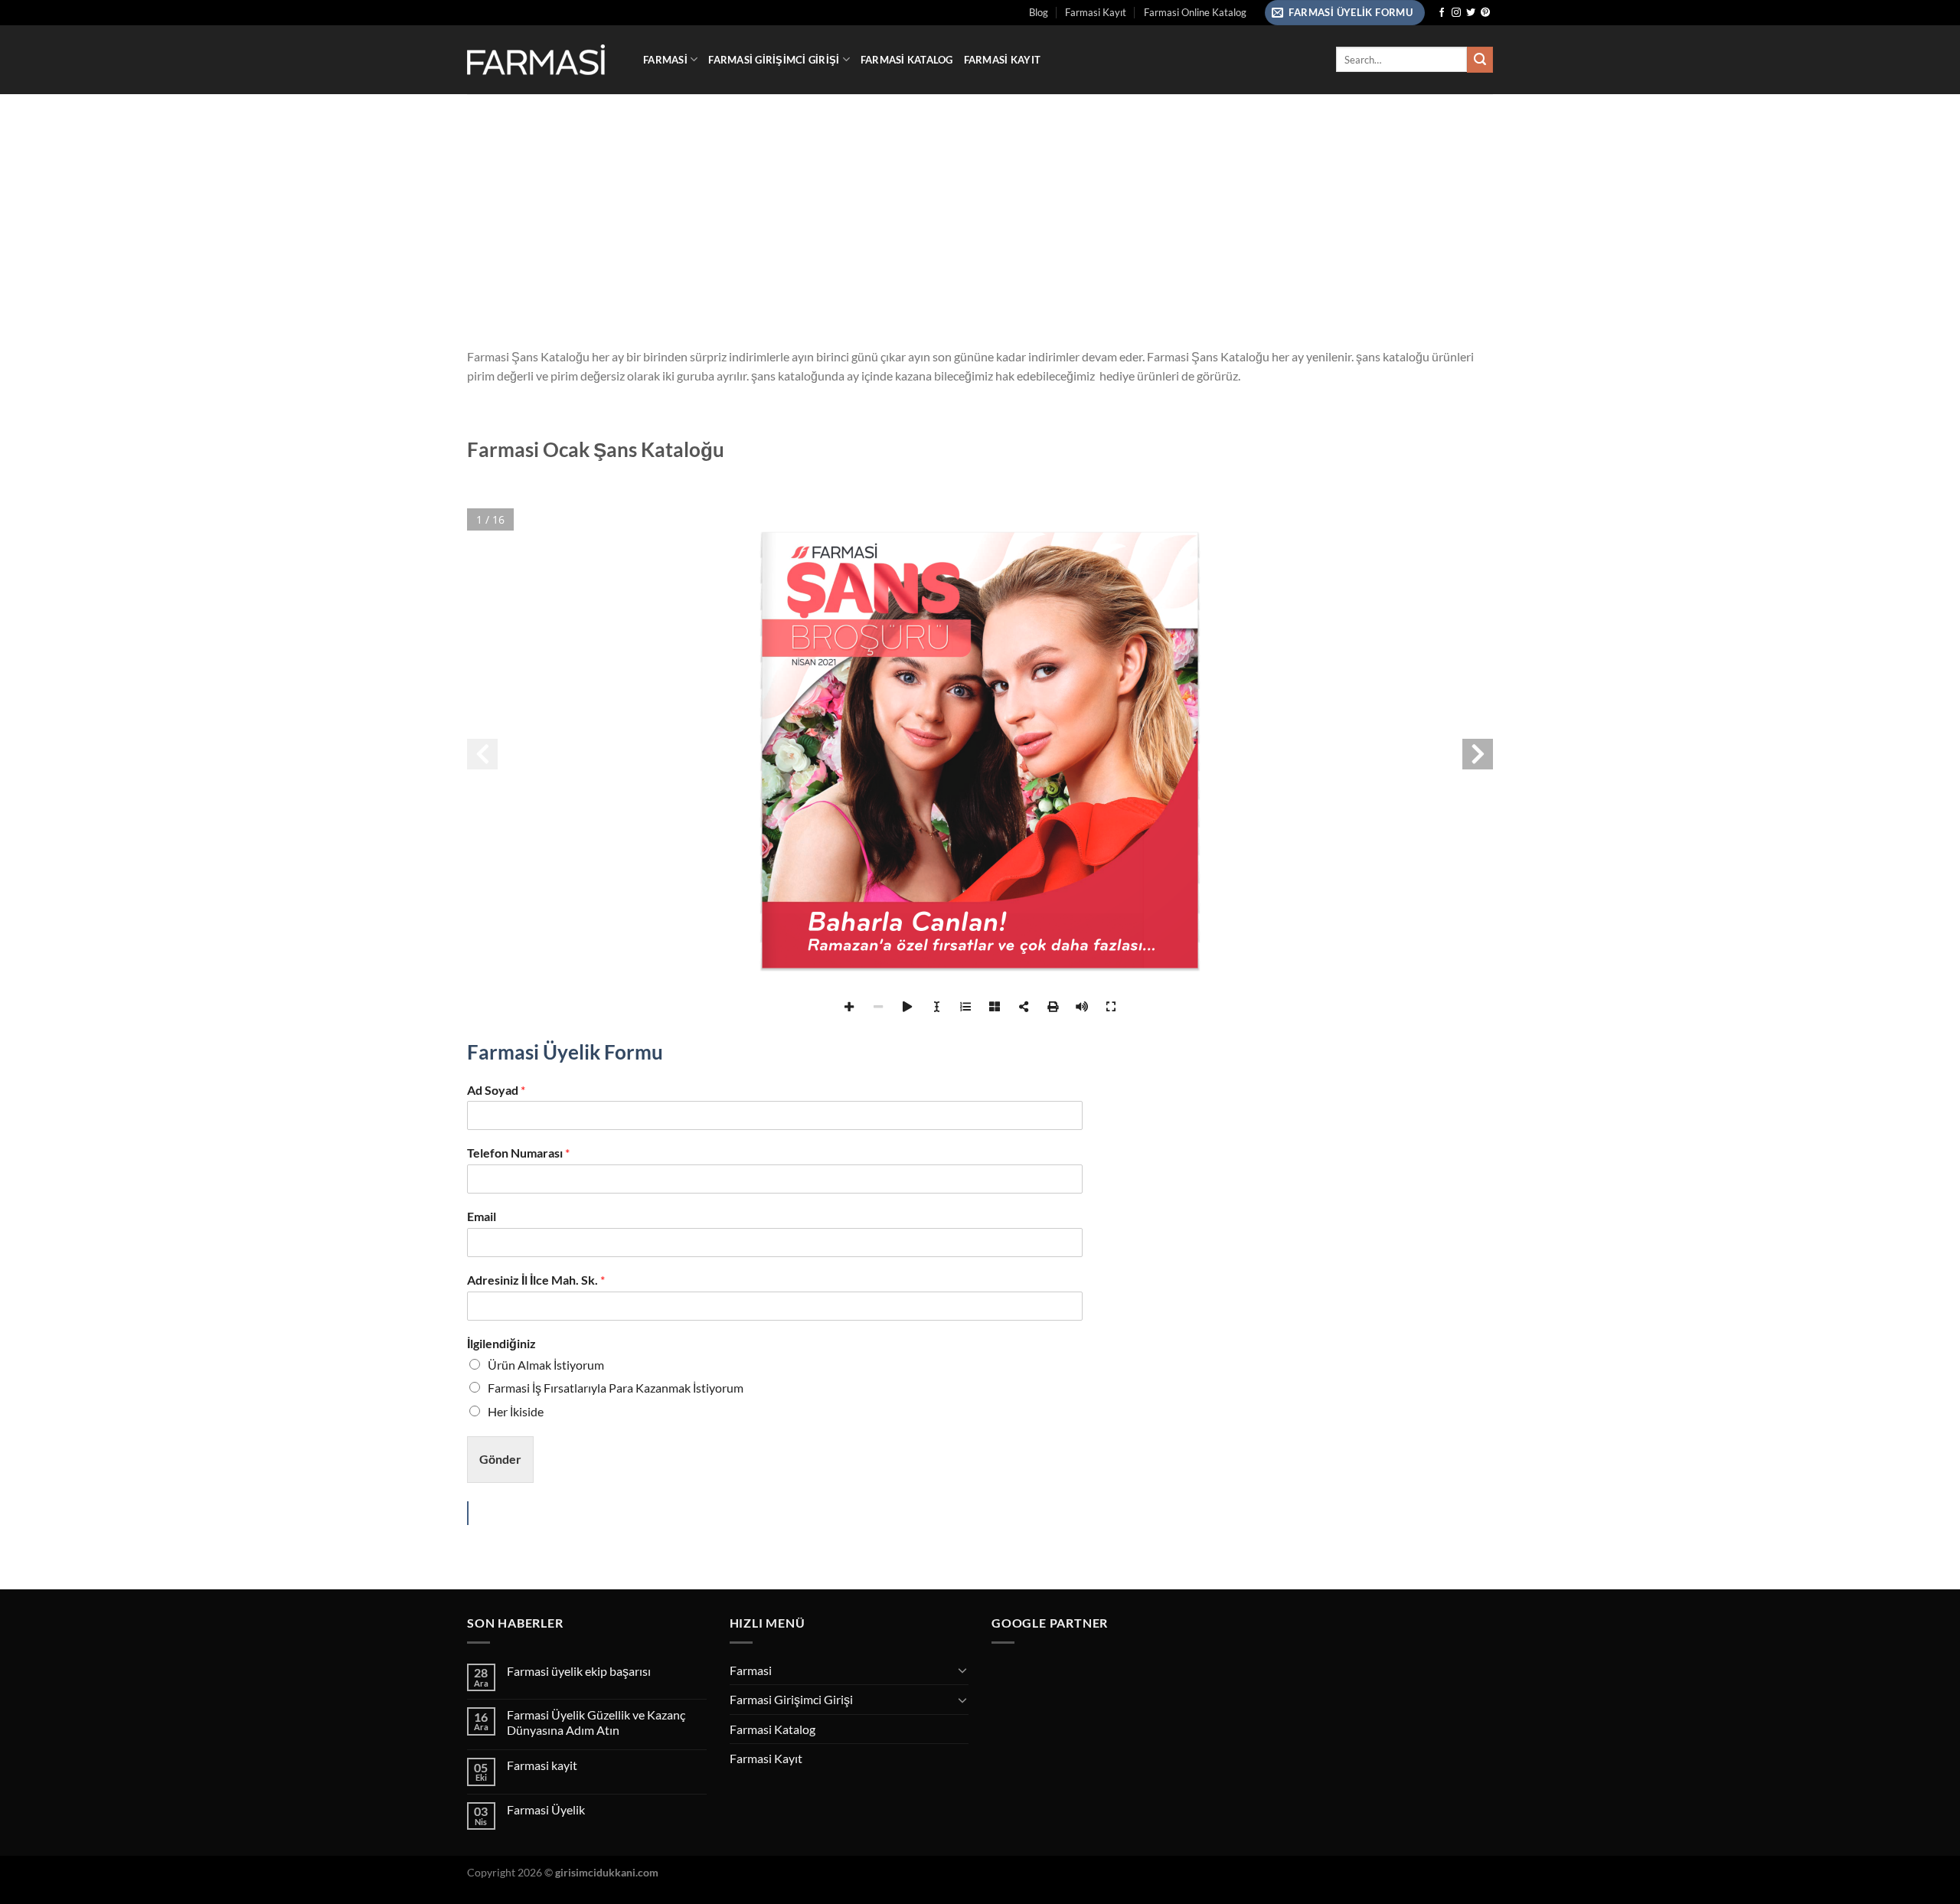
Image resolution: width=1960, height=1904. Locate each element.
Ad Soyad (496, 1090)
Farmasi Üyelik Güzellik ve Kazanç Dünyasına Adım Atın (596, 1722)
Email (482, 1216)
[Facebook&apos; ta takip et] (1442, 13)
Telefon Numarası (518, 1153)
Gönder (500, 1459)
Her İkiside (516, 1411)
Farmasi (665, 60)
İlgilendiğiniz (501, 1343)
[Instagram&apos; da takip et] (1456, 13)
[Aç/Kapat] (962, 1670)
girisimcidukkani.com (607, 1872)
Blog (1039, 12)
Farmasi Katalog (907, 60)
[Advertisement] (980, 209)
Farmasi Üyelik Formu (565, 1052)
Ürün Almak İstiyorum (546, 1365)
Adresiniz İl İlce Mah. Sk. (536, 1280)
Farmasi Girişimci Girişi (774, 60)
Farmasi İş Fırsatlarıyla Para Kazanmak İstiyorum (616, 1388)
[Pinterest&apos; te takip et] (1485, 13)
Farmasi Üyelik (546, 1809)
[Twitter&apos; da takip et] (1471, 13)
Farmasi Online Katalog (1195, 12)
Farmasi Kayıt (1096, 12)
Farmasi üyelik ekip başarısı (579, 1671)
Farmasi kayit (542, 1765)
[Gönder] (1480, 60)
